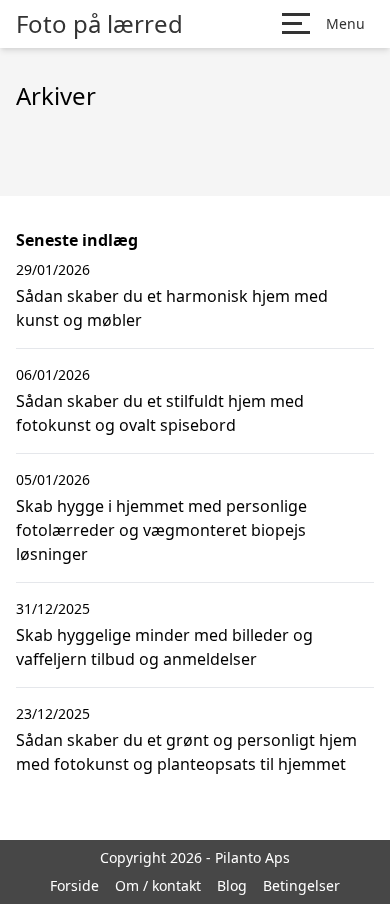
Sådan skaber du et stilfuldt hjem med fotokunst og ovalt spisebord (160, 413)
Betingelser (301, 885)
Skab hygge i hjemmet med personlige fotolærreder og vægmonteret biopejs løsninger (161, 530)
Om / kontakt (158, 885)
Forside (74, 885)
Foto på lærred (99, 24)
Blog (232, 885)
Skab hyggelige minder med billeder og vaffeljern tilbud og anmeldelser (164, 647)
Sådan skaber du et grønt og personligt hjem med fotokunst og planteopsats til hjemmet (186, 752)
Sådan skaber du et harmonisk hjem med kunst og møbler (172, 308)
